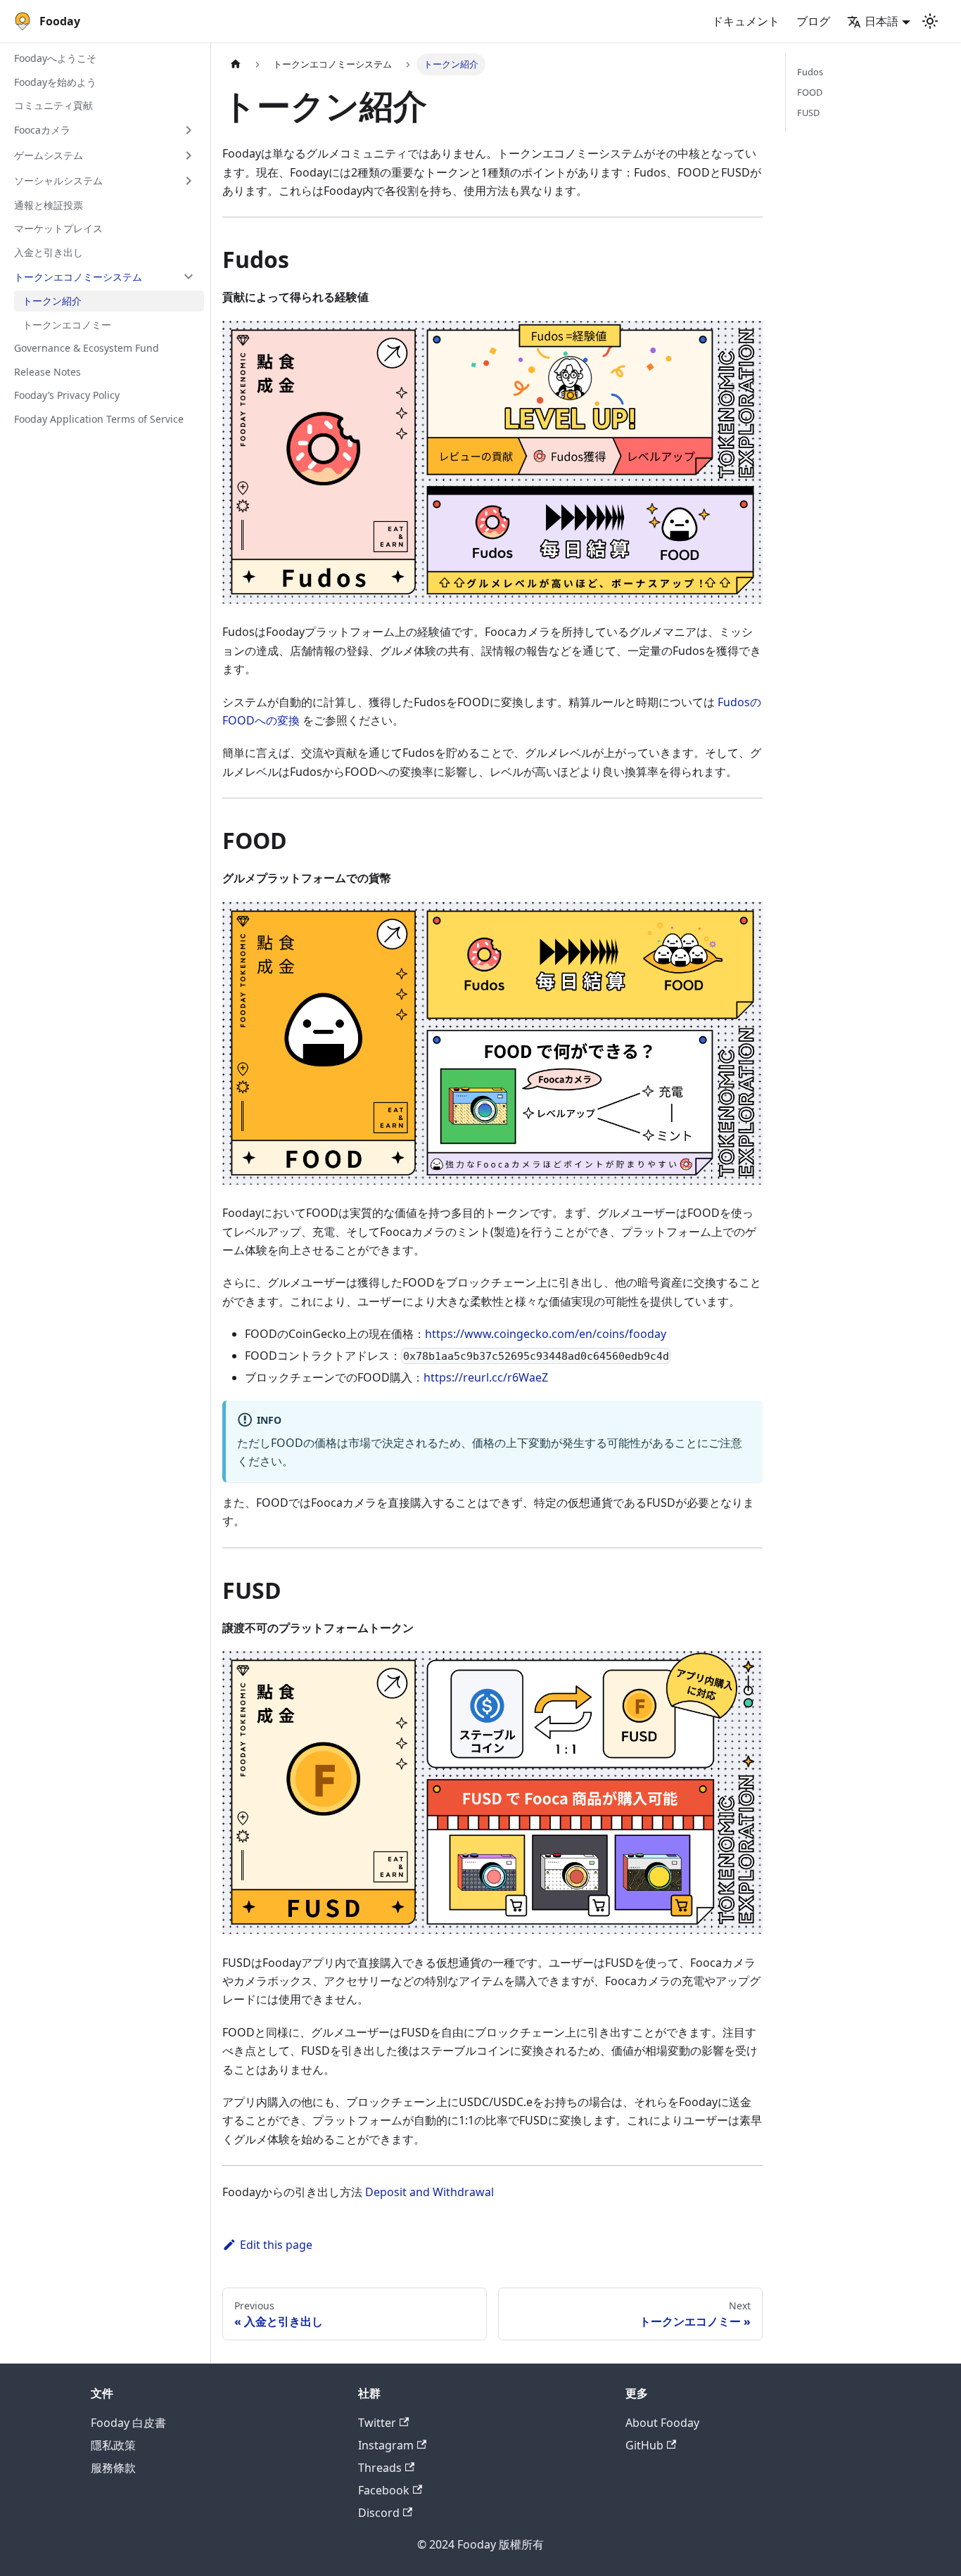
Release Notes (47, 372)
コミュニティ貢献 (53, 105)
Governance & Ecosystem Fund (87, 348)
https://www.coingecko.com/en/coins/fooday (546, 1334)
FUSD (808, 113)
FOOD (810, 92)
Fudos (810, 72)
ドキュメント (746, 21)
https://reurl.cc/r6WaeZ (486, 1377)
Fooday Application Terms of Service (99, 419)
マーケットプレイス (58, 228)
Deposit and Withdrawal (429, 2192)
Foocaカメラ (42, 130)
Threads (380, 2468)
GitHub (644, 2445)
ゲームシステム (49, 155)
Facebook (384, 2490)
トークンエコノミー (67, 325)
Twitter (377, 2423)
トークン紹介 (52, 301)
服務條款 (113, 2468)
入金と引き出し (49, 252)
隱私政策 (113, 2445)
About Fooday (662, 2423)
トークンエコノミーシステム (78, 276)
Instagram (386, 2445)
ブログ (813, 21)
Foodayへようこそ (55, 58)
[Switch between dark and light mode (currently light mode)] (930, 21)
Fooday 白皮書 (128, 2423)
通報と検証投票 (49, 205)
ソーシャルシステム (58, 180)
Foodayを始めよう (55, 82)
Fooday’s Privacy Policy (67, 395)
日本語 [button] (882, 21)
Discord (379, 2513)
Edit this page (276, 2245)
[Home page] (236, 64)
